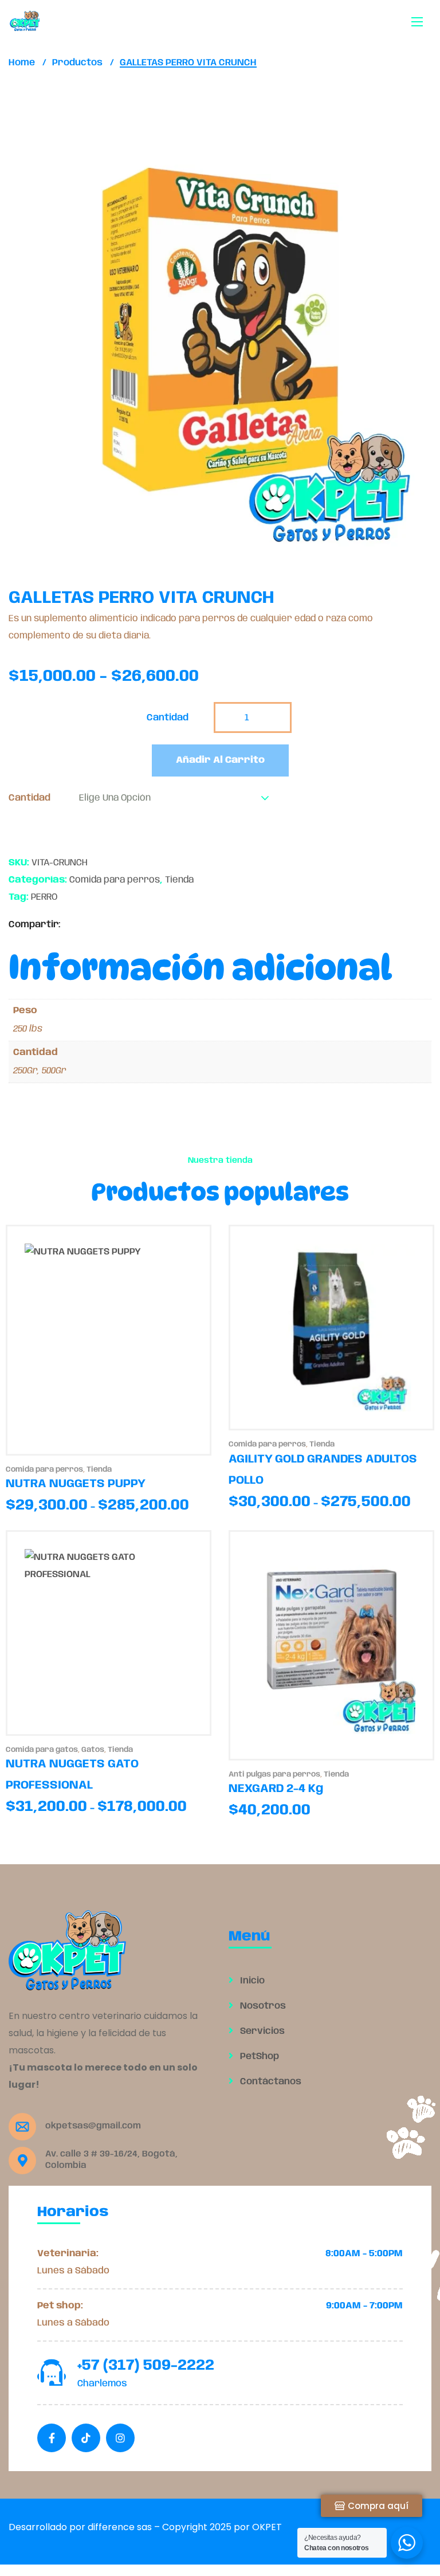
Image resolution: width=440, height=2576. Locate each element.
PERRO (44, 897)
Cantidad (30, 798)
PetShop (258, 2057)
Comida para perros (115, 880)
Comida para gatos (42, 1750)
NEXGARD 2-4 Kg (276, 1789)
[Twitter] (90, 925)
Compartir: (35, 925)
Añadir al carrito (220, 760)
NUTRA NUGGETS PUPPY (76, 1484)
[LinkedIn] (107, 925)
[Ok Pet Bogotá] (25, 21)
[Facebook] (72, 925)
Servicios (261, 2031)
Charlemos (102, 2384)
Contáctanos (270, 2082)
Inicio (251, 1981)
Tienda (179, 880)
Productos (77, 63)
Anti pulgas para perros (274, 1775)
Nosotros (262, 2006)
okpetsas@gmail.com (93, 2126)
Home (22, 63)
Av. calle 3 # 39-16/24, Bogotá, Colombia (111, 2160)
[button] (393, 179)
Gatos (93, 1750)
